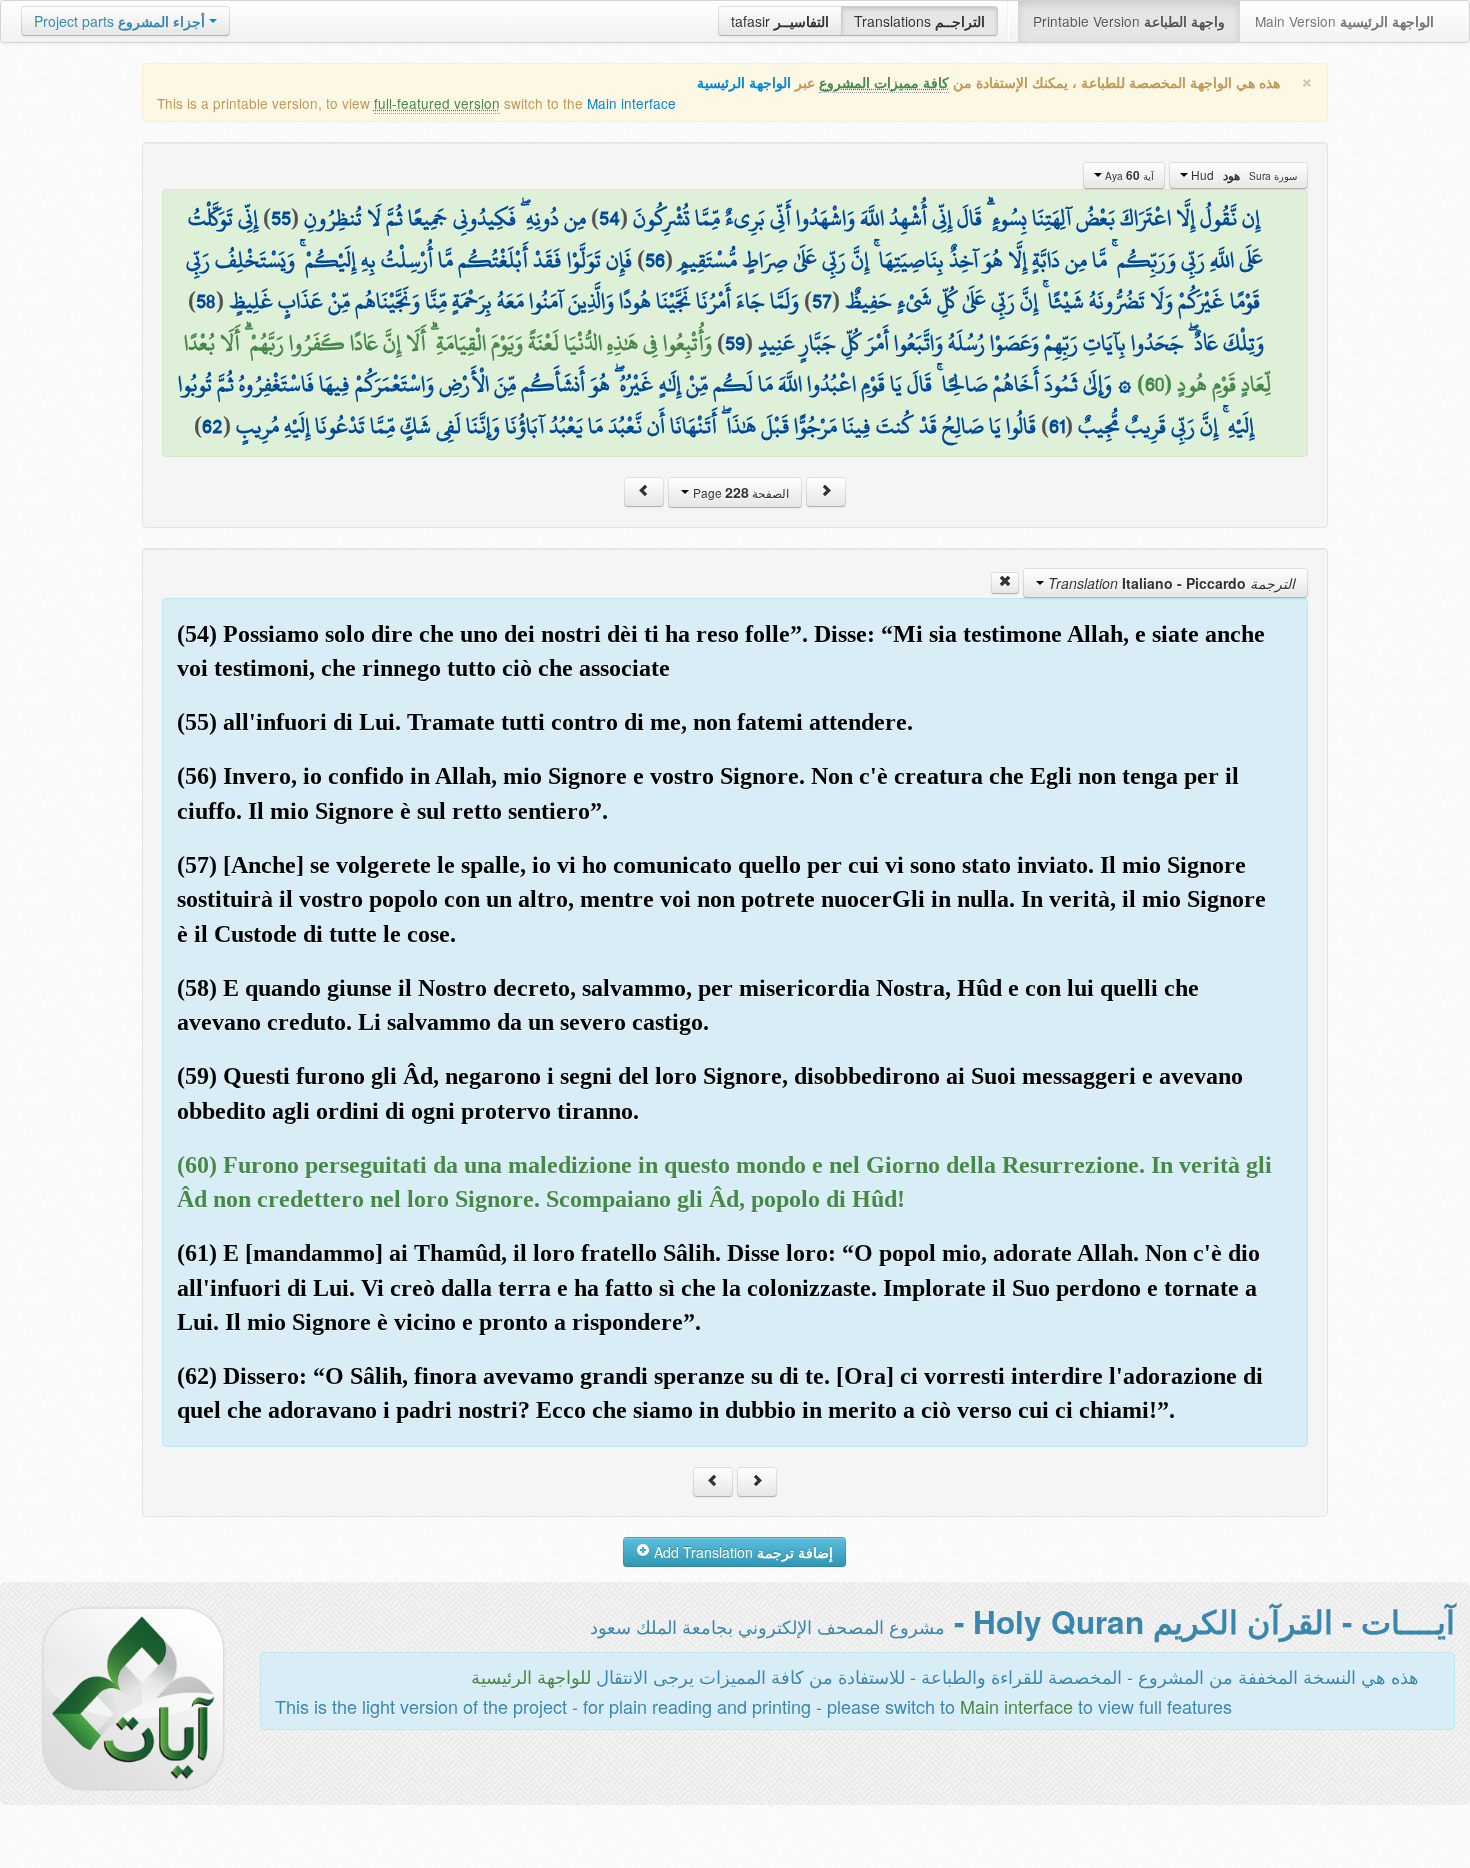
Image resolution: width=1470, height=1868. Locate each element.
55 (281, 218)
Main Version (1344, 21)
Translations (919, 21)
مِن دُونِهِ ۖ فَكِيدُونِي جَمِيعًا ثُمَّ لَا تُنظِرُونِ (445, 218)
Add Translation (741, 1552)
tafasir (780, 21)
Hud (1242, 175)
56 (655, 260)
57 (822, 301)
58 (206, 301)
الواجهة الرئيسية (744, 82)
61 (1057, 426)
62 (212, 426)
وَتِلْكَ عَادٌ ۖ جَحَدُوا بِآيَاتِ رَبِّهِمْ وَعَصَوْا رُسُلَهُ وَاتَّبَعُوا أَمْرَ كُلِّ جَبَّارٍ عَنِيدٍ (1011, 343)
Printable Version (1129, 21)
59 (735, 343)
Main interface (631, 103)
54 (609, 218)
